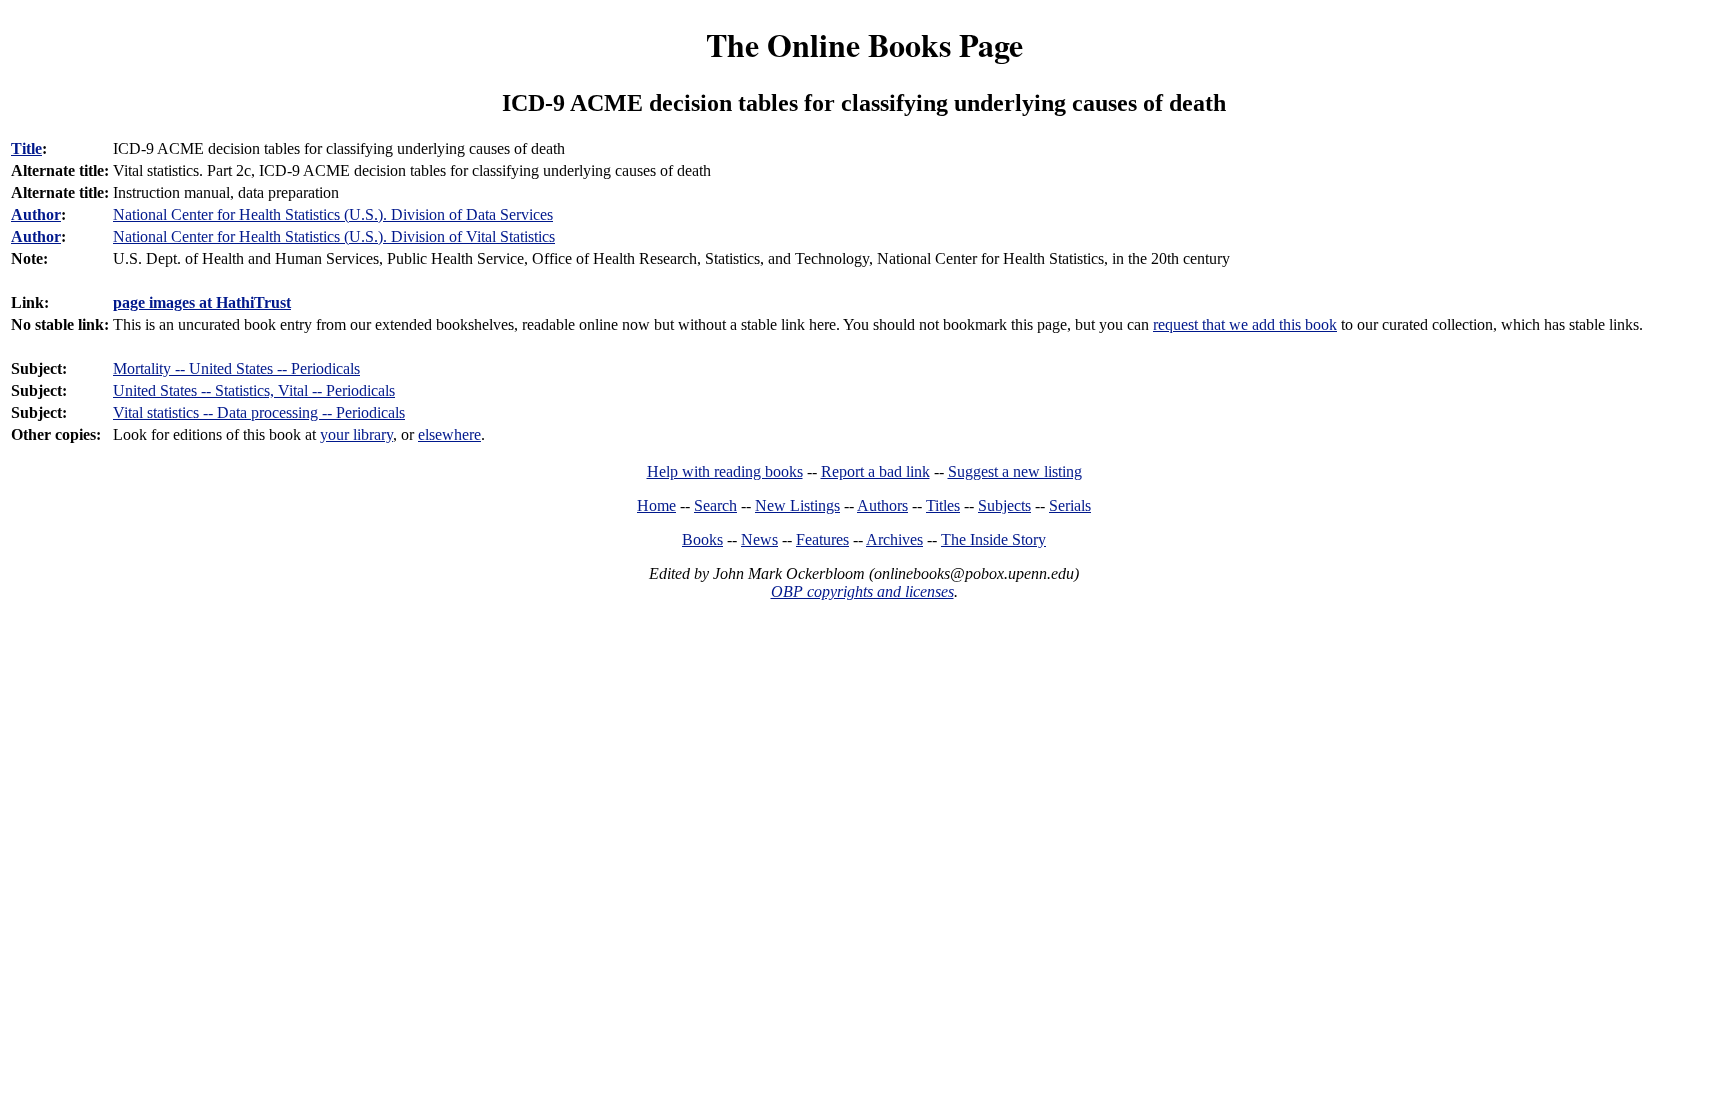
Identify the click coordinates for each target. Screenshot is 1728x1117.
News (759, 539)
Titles (943, 505)
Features (822, 539)
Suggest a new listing (1015, 471)
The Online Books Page (864, 44)
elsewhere (449, 434)
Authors (882, 505)
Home (656, 505)
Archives (894, 539)
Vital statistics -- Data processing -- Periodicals (259, 412)
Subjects (1004, 505)
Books (702, 539)
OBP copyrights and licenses (862, 591)
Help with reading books (725, 471)
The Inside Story (993, 539)
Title (26, 148)
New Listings (797, 505)
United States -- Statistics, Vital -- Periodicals (254, 390)
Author (36, 214)
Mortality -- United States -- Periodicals (236, 368)
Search (715, 505)
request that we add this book (1245, 324)
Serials (1070, 505)
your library (356, 434)
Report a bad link (875, 471)
